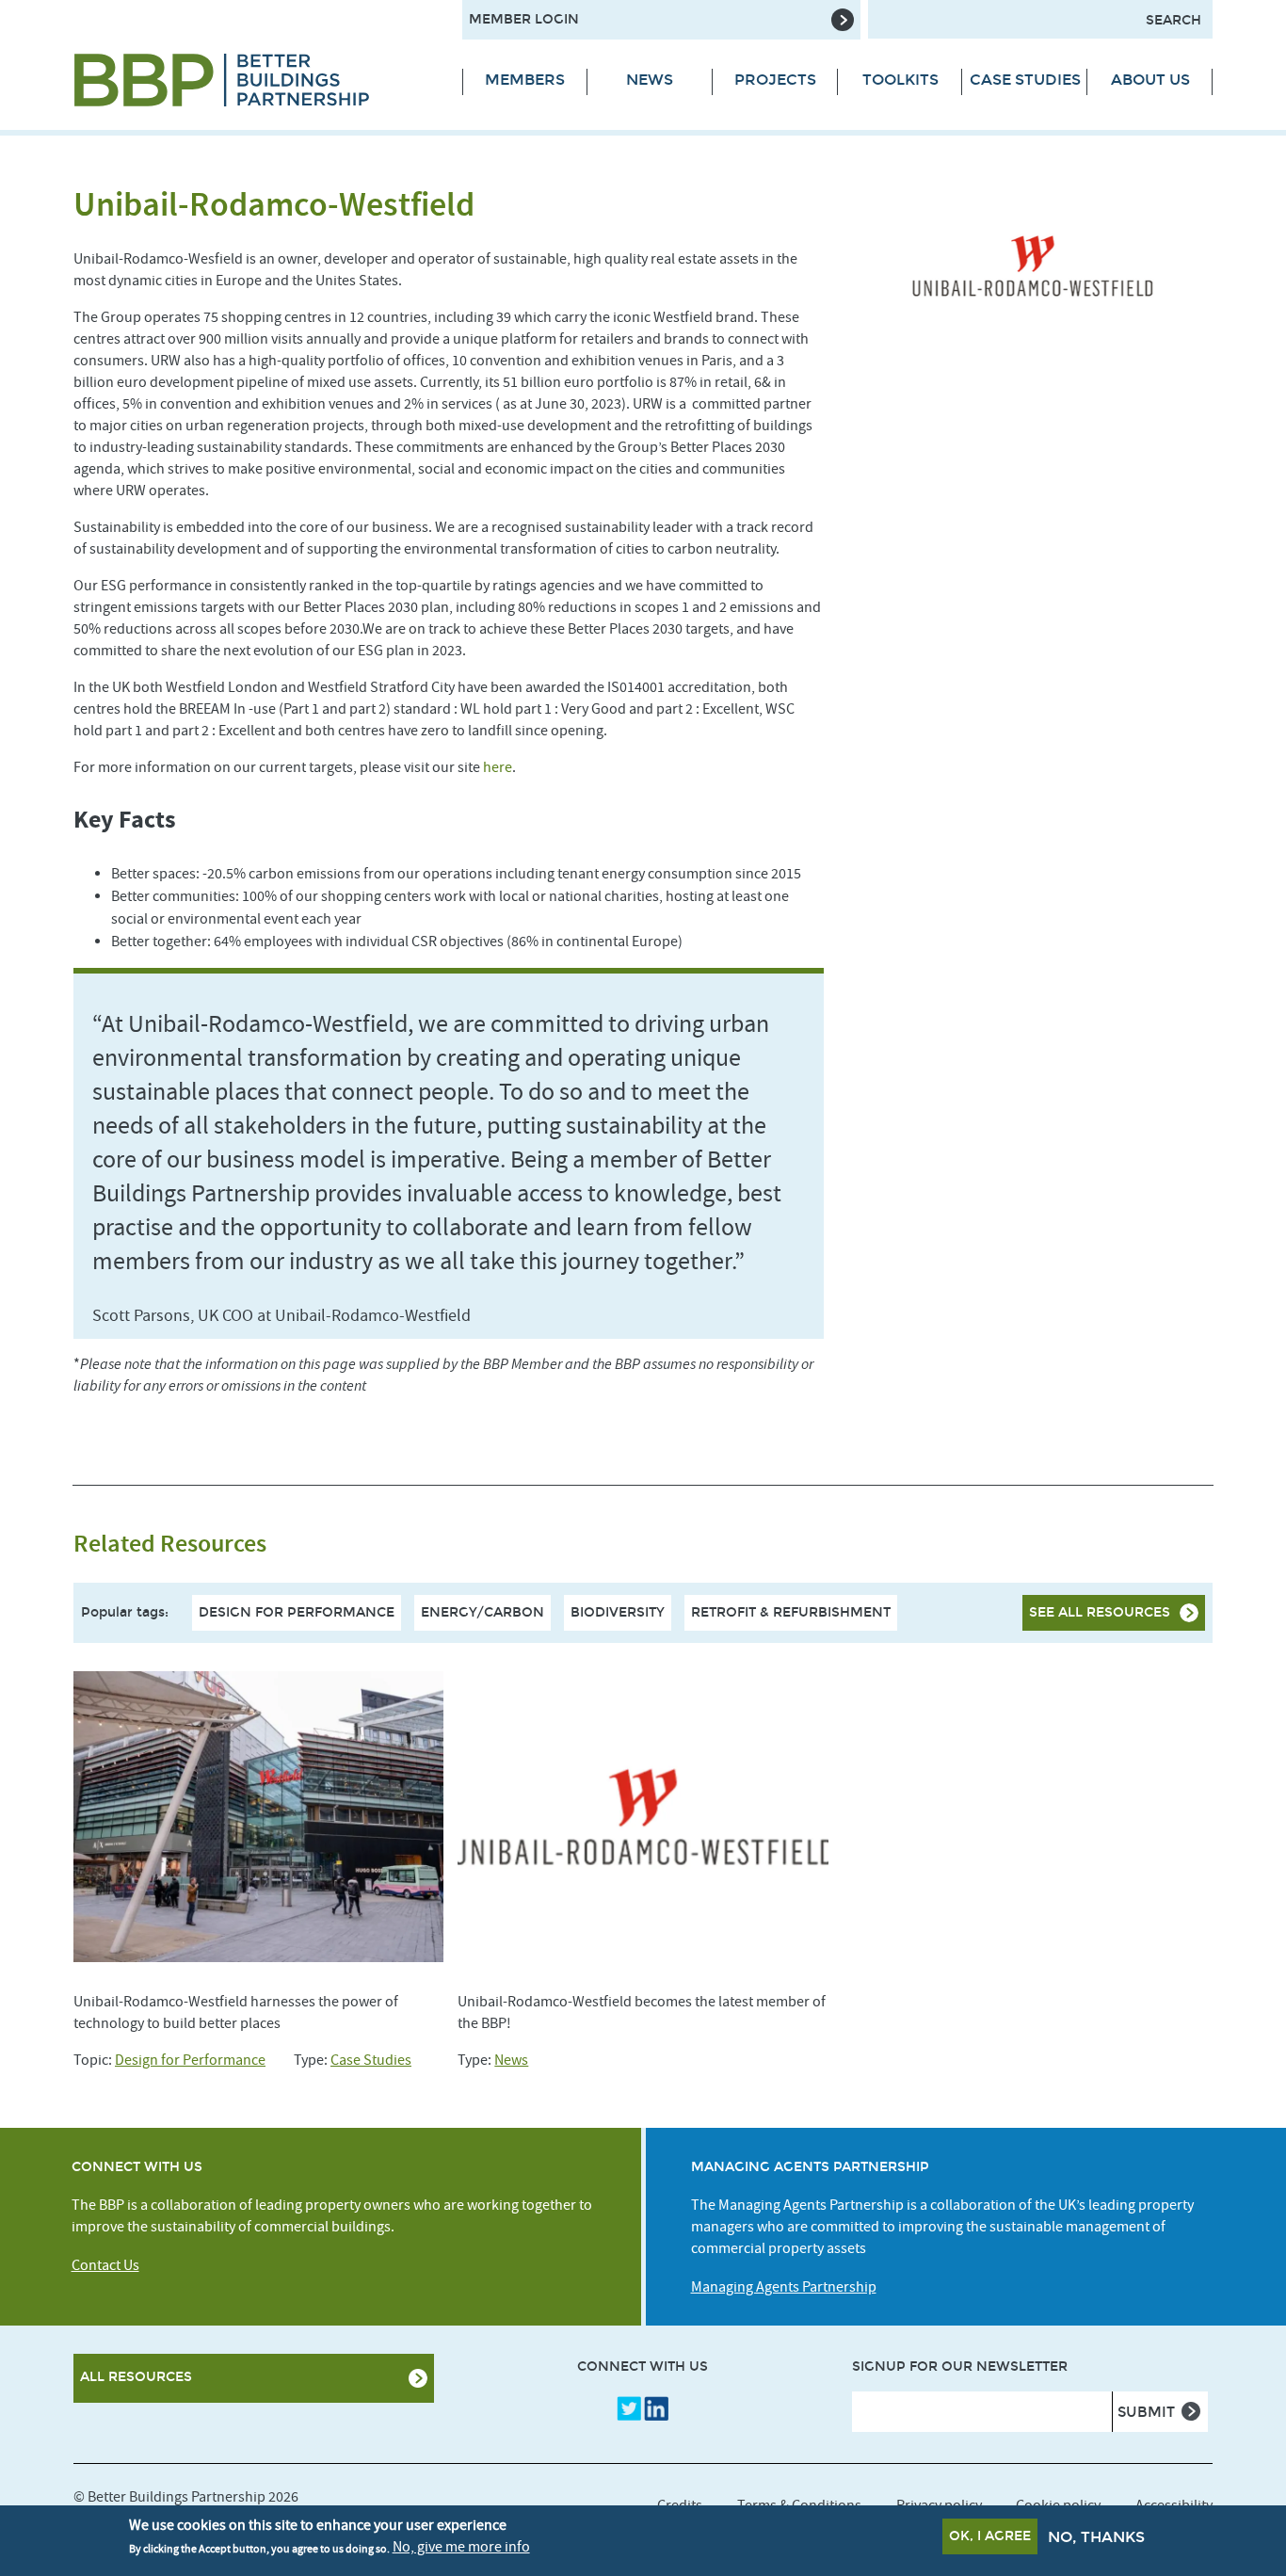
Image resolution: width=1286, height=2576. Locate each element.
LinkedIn (656, 2408)
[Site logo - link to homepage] (254, 80)
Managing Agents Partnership (784, 2287)
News (650, 80)
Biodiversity (618, 1612)
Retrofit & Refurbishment (791, 1612)
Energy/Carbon (482, 1612)
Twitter (629, 2408)
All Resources (136, 2377)
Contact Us (105, 2265)
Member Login (524, 19)
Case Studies (1025, 80)
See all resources (1100, 1612)
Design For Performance (297, 1612)
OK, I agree (990, 2536)
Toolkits (900, 80)
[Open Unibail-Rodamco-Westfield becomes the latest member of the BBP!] (643, 1817)
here (498, 767)
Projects (775, 80)
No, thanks (1096, 2537)
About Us (1150, 80)
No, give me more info (461, 2547)
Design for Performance (190, 2060)
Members (525, 80)
